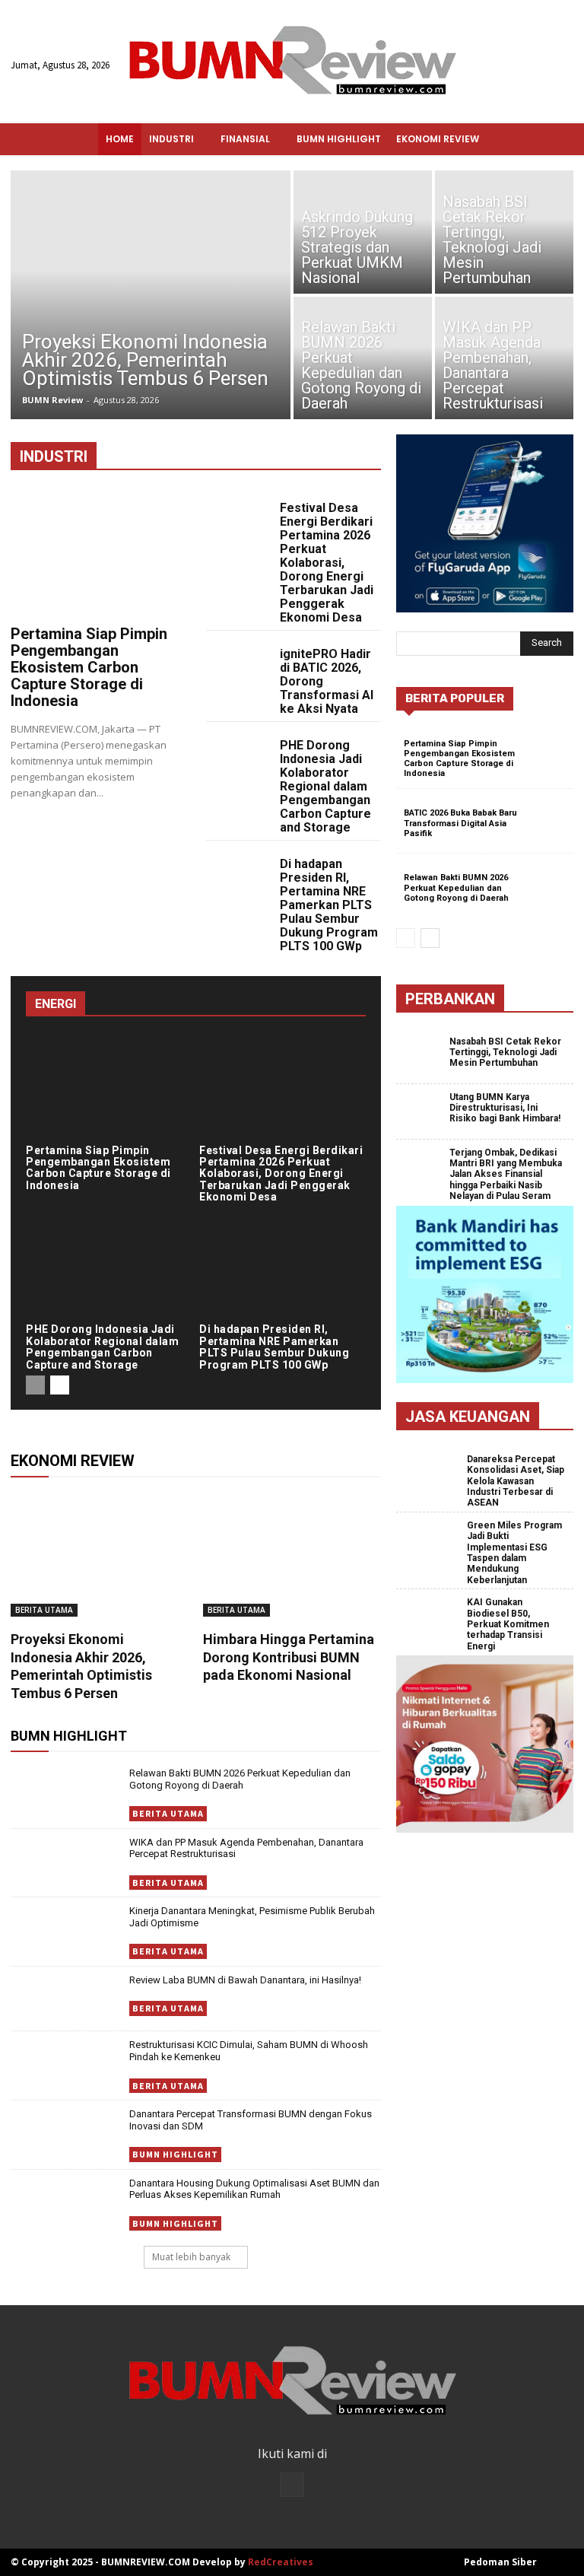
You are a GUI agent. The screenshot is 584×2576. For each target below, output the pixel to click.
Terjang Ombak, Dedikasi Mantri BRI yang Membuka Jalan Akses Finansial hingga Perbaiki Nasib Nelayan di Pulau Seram (506, 1175)
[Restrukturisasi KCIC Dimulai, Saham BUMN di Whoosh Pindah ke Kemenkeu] (66, 2064)
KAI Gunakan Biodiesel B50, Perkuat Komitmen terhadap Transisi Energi (508, 1624)
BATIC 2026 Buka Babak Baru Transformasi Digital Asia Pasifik (460, 823)
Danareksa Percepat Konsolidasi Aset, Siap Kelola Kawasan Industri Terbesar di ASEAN (516, 1481)
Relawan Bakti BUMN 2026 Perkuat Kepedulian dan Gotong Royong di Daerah (240, 1779)
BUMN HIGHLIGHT (175, 2154)
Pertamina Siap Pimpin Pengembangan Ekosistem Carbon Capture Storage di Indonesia (89, 667)
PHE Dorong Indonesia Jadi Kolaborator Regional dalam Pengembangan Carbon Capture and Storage (325, 786)
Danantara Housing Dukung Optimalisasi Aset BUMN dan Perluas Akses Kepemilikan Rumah (254, 2189)
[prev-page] (35, 1385)
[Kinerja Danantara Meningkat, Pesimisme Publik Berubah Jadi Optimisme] (66, 1930)
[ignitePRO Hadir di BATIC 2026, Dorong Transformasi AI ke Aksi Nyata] (236, 660)
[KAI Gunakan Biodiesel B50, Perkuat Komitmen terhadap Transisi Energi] (432, 1620)
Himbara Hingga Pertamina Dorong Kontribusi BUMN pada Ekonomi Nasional (289, 1657)
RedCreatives (281, 2562)
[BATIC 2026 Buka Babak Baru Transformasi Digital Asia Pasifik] (547, 822)
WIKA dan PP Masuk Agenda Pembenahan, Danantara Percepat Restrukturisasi (246, 1848)
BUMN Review (52, 400)
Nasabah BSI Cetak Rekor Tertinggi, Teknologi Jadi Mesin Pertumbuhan (505, 1053)
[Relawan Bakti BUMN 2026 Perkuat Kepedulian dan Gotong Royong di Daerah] (363, 359)
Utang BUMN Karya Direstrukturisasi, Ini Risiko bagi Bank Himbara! (505, 1108)
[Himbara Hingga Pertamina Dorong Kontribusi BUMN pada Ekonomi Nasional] (292, 1555)
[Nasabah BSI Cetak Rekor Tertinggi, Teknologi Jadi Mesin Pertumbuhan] (504, 231)
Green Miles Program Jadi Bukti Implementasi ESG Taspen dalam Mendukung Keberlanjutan (514, 1553)
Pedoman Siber (500, 2562)
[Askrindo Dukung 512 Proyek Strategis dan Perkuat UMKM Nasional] (363, 231)
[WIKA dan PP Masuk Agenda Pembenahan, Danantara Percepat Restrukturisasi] (504, 359)
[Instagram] (292, 2485)
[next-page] (60, 1385)
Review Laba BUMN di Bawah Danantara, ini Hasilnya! (245, 1980)
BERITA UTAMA (44, 1610)
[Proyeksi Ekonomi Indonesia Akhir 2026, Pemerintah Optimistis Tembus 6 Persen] (151, 295)
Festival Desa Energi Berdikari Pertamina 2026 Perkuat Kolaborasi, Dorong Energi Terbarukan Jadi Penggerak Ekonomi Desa (327, 563)
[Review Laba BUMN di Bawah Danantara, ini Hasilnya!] (66, 1999)
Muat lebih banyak (191, 2257)
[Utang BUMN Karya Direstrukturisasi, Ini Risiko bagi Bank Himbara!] (423, 1112)
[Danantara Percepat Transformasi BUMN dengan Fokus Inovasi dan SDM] (66, 2133)
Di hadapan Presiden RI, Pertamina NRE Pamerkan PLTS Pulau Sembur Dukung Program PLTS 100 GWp (329, 905)
